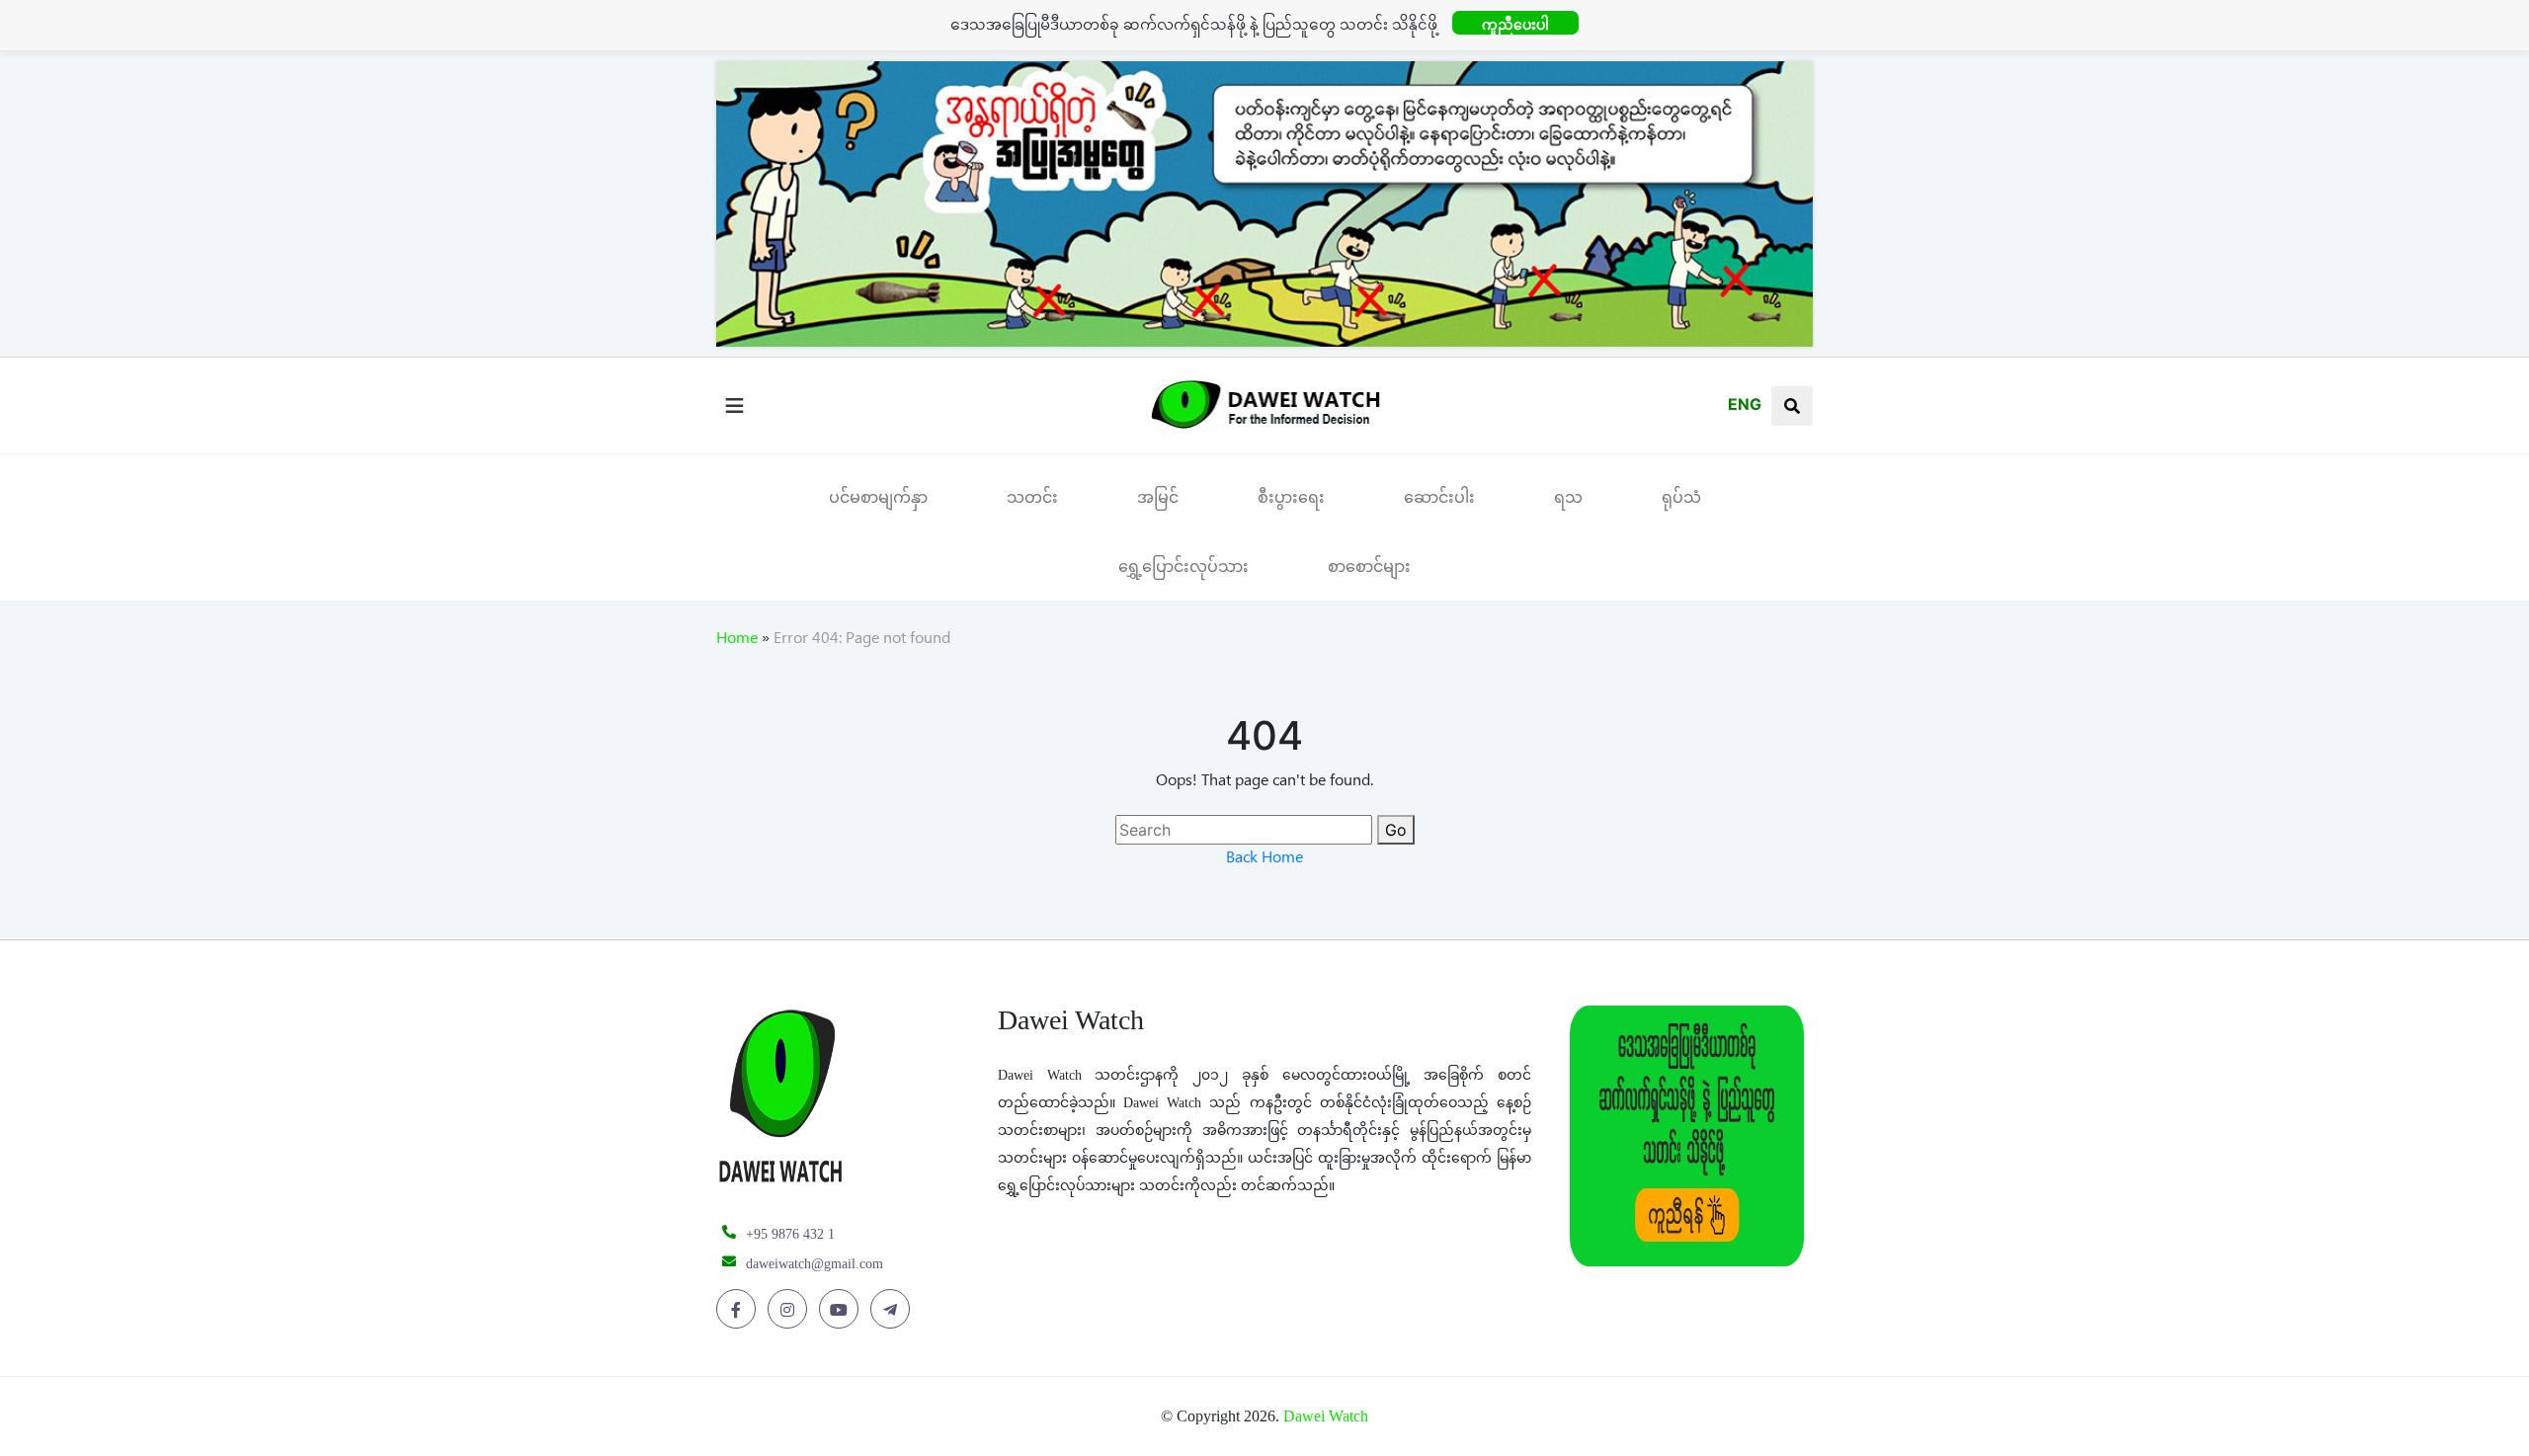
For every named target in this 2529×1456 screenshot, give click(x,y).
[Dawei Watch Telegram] (894, 1310)
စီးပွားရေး (1291, 497)
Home (737, 641)
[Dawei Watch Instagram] (791, 1310)
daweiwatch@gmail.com (815, 1264)
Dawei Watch (1326, 1416)
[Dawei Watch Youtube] (842, 1310)
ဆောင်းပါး (1439, 497)
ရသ (1568, 497)
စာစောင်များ (1369, 566)
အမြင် (1158, 497)
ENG (1745, 404)
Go (1396, 830)
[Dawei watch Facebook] (739, 1310)
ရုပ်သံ (1681, 497)
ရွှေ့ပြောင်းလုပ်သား (1183, 566)
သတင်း (1032, 497)
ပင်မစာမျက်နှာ (878, 497)
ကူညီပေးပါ (1515, 24)
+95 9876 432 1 (790, 1234)
